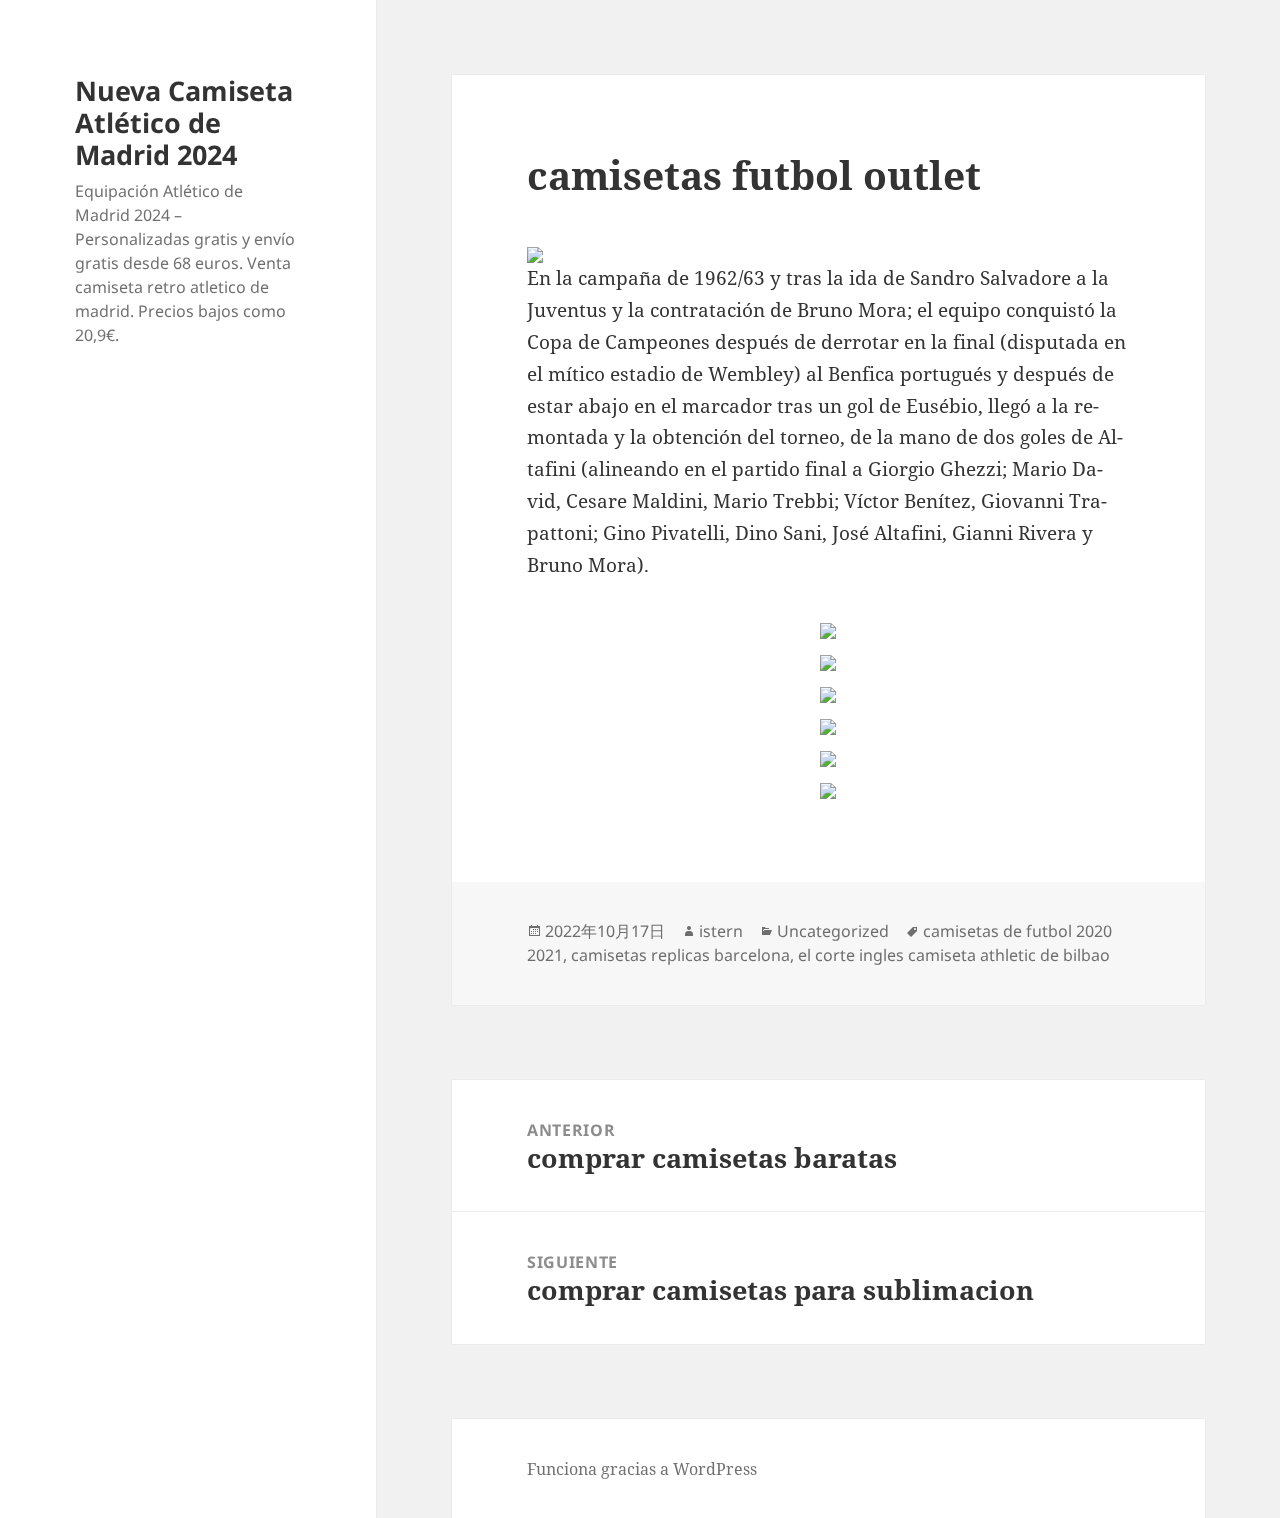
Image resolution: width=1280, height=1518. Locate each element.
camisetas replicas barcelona (680, 955)
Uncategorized (833, 931)
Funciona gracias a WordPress (642, 1469)
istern (721, 931)
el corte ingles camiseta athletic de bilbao (954, 955)
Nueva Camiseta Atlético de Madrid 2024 (184, 122)
